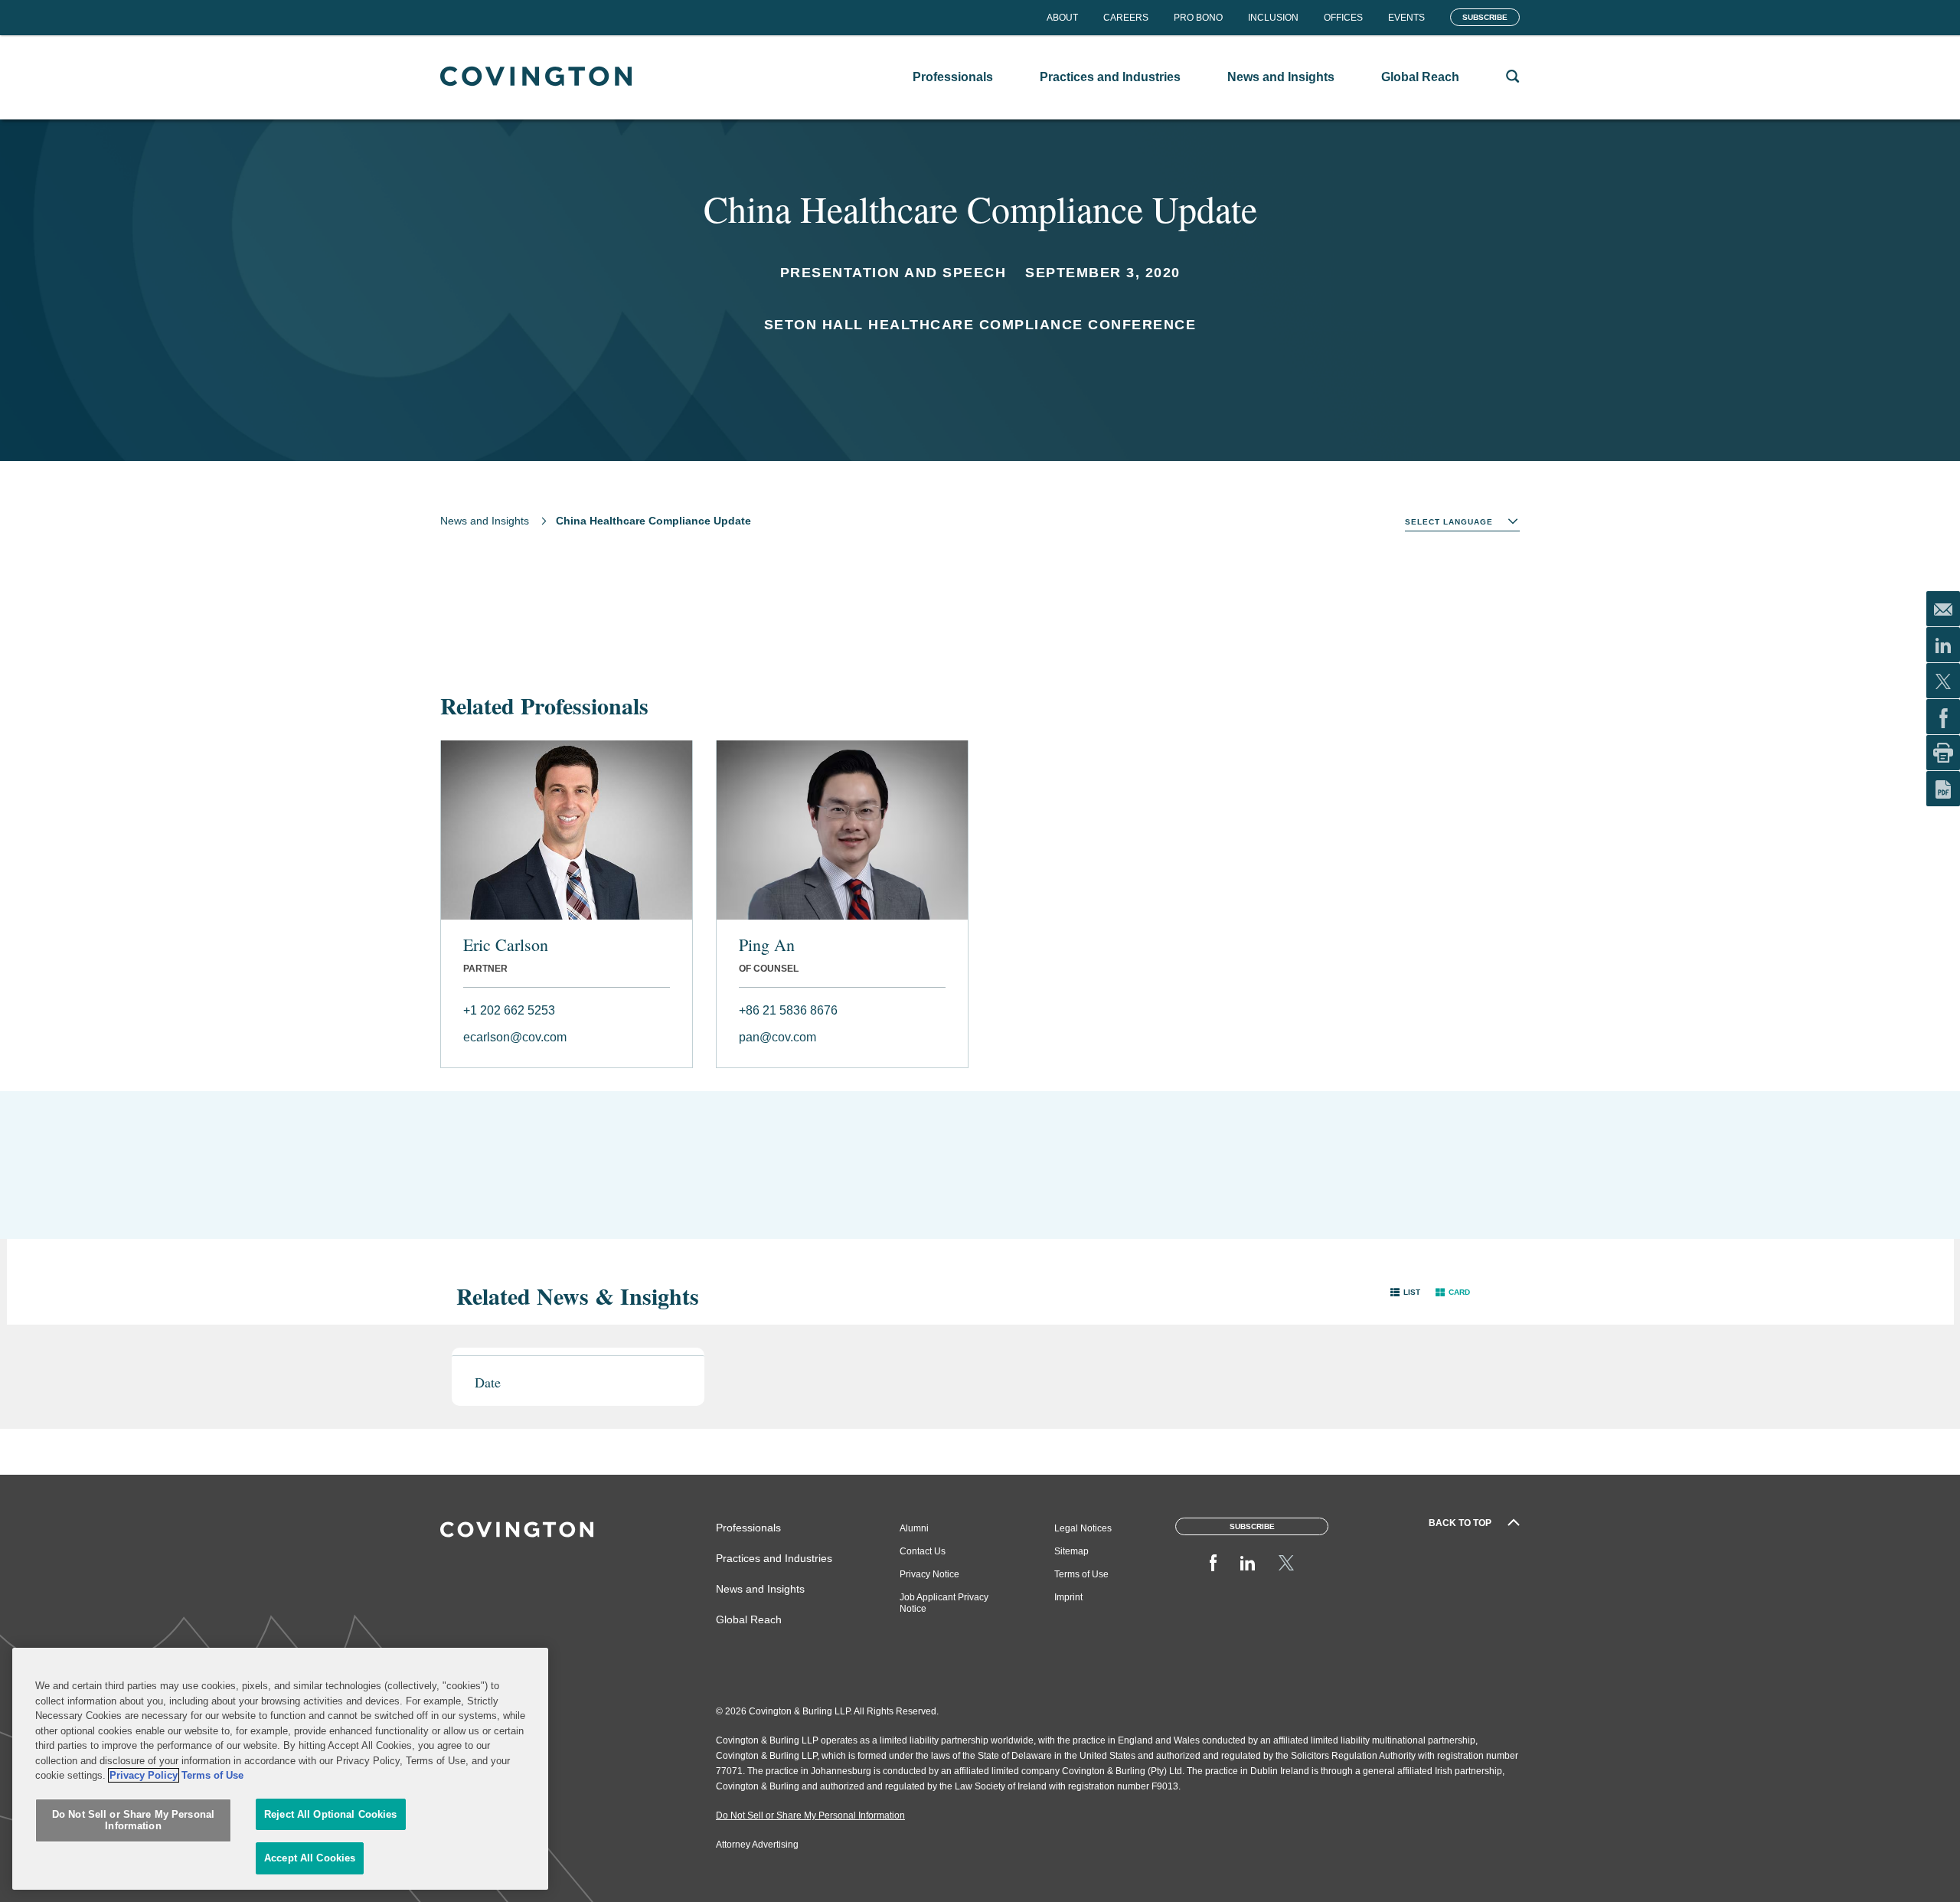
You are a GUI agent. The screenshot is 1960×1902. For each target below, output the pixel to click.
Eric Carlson (506, 945)
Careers (1126, 18)
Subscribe (1485, 17)
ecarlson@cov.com (515, 1037)
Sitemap (1071, 1551)
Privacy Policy (144, 1775)
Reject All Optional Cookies (331, 1814)
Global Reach (749, 1619)
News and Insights (485, 521)
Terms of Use (1081, 1574)
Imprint (1068, 1597)
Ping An (767, 945)
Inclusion (1273, 18)
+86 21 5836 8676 (788, 1010)
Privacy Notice (929, 1574)
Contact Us (923, 1551)
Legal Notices (1083, 1528)
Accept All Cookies (310, 1858)
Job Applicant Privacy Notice (944, 1603)
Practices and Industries (774, 1558)
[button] (1405, 1292)
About (1062, 18)
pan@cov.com (777, 1037)
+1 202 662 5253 (509, 1010)
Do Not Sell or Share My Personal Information (133, 1820)
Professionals (748, 1528)
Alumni (914, 1528)
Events (1406, 18)
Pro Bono (1198, 18)
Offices (1343, 18)
